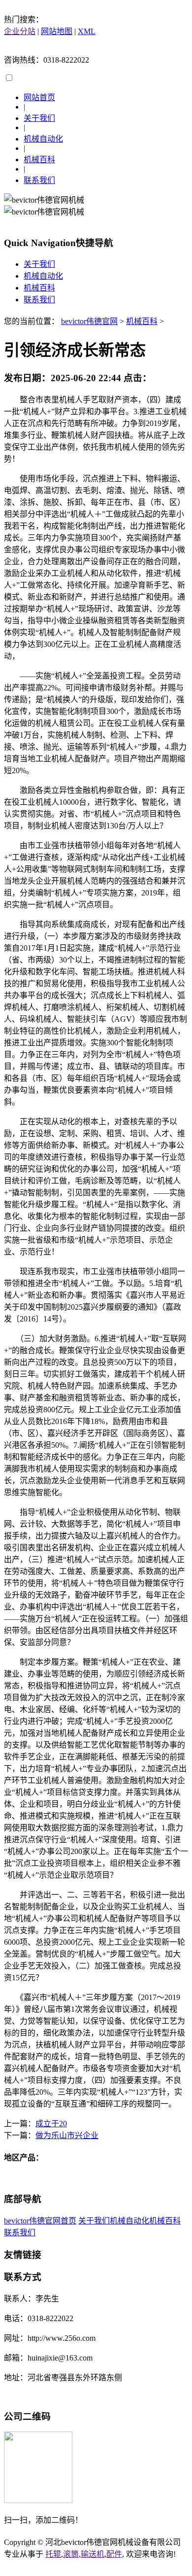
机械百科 (39, 160)
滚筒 (71, 2554)
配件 (114, 2554)
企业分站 (20, 31)
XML (87, 31)
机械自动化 (43, 139)
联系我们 (39, 180)
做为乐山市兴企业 (67, 2135)
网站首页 (39, 97)
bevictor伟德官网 (89, 321)
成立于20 (51, 2124)
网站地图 (57, 31)
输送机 (93, 2554)
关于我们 (39, 118)
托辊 (53, 2554)
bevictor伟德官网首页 (40, 2221)
